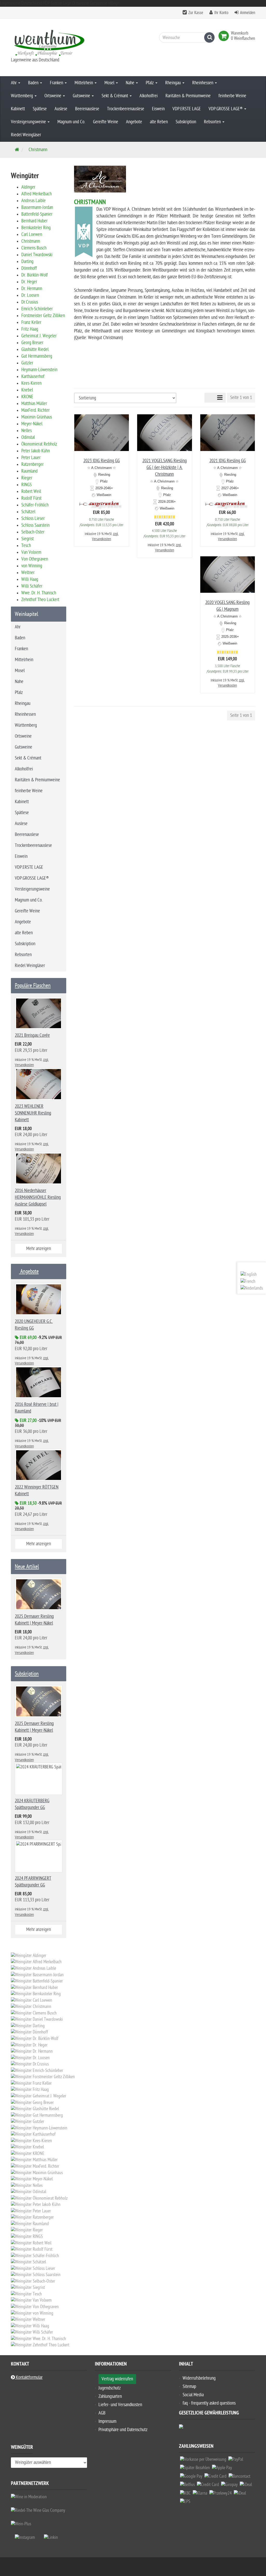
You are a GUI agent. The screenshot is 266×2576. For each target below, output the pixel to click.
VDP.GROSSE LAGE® (226, 109)
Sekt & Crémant (115, 96)
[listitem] (203, 2461)
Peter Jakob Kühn (36, 451)
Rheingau (174, 83)
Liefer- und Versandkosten (120, 2405)
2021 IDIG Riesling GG (228, 461)
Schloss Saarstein (35, 525)
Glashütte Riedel (35, 349)
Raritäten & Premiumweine (188, 96)
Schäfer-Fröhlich (35, 505)
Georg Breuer (32, 343)
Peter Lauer (31, 458)
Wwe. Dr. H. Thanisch (39, 593)
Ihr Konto (221, 13)
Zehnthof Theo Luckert (40, 600)
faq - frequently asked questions (209, 2403)
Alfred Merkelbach (36, 194)
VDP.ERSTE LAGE (187, 109)
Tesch (26, 546)
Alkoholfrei (149, 96)
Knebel (27, 390)
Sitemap (189, 2387)
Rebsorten (213, 122)
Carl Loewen (32, 234)
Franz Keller (31, 322)
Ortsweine (53, 96)
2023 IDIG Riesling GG (102, 461)
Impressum (107, 2421)
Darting (27, 262)
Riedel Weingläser (26, 135)
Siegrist (28, 539)
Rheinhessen (203, 83)
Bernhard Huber (34, 221)
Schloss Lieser (33, 519)
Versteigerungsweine (29, 122)
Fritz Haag (30, 329)
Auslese (61, 109)
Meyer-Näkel (32, 424)
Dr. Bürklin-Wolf (35, 275)
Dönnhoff (29, 268)
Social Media (193, 2395)
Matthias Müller (34, 404)
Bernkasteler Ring (36, 228)
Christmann (31, 241)
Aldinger (28, 187)
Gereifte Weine (106, 122)
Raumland (29, 471)
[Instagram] (25, 2537)
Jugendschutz (110, 2388)
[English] (249, 1274)
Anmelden (248, 13)
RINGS (26, 485)
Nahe (131, 83)
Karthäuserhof (33, 376)
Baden (34, 83)
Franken (57, 83)
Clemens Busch (34, 248)
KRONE (27, 397)
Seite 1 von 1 (241, 398)
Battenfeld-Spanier (37, 214)
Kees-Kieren (31, 383)
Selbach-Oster (33, 532)
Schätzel (28, 512)
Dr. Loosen (30, 295)
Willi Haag (30, 579)
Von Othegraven (35, 559)
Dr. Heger (29, 282)
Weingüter (22, 2448)
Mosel (110, 83)
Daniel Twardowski (37, 255)
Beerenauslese (87, 109)
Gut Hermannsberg (37, 356)
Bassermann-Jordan (37, 207)
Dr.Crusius (30, 302)
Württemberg (22, 96)
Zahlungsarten (110, 2396)
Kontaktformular (29, 2377)
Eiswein (158, 109)
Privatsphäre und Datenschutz (123, 2430)
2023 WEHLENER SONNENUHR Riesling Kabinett (33, 1113)
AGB (102, 2413)
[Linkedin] (51, 2537)
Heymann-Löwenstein (39, 370)
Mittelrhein (84, 83)
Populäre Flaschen (33, 986)
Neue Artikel (27, 1567)
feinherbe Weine (232, 96)
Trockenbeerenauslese (126, 109)
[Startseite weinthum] (49, 42)
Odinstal (28, 437)
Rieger (27, 478)
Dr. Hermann (32, 289)
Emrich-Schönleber (37, 309)
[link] (225, 36)
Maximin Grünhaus (37, 417)
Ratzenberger (32, 464)
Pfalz (150, 83)
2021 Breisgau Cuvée (32, 1035)
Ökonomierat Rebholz (39, 444)
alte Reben (159, 122)
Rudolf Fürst (31, 498)
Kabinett (18, 109)
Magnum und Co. (71, 122)
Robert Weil (31, 491)
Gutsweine (82, 96)
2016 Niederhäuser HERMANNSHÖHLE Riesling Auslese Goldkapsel (38, 1197)
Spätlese (40, 109)
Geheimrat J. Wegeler (39, 336)
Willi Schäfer (32, 586)
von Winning (32, 566)
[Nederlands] (252, 1288)
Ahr (14, 83)
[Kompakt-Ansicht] (209, 398)
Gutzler (27, 363)
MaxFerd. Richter (35, 410)
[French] (248, 1281)
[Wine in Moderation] (29, 2497)
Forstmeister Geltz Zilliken (43, 316)
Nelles (26, 431)
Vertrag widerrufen (117, 2379)
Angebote (134, 122)
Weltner (28, 573)
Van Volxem (31, 552)
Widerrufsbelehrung (199, 2378)
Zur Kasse (196, 13)
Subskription (186, 122)
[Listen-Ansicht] (220, 398)
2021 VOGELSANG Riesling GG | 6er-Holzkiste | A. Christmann (165, 468)
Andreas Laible (34, 201)
